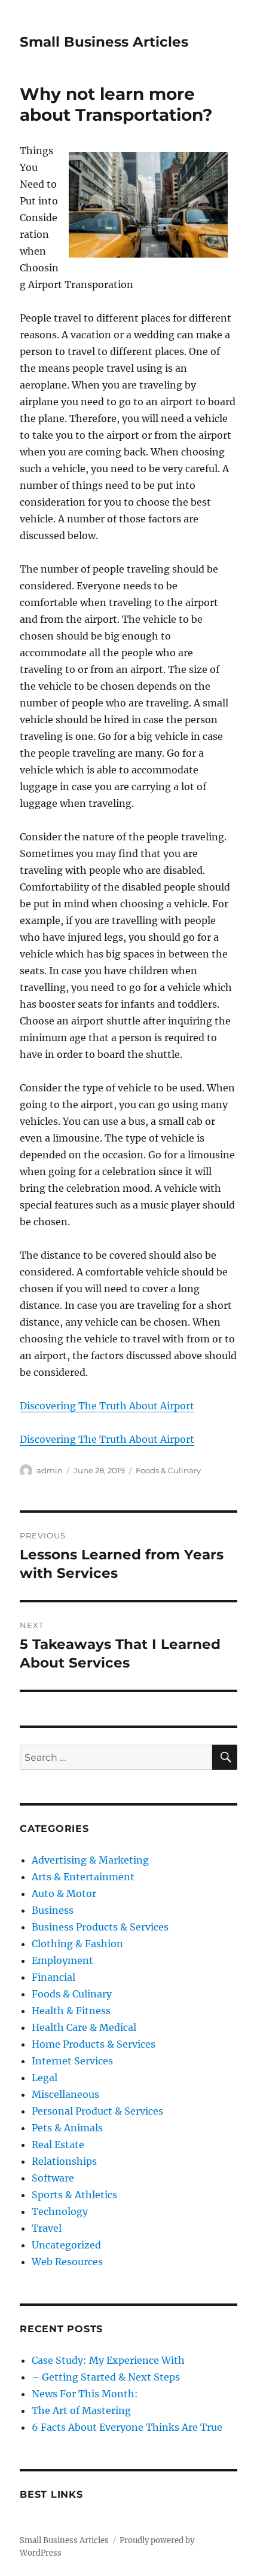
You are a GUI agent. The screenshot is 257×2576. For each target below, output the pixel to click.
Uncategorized (66, 2245)
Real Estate (58, 2144)
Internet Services (72, 2061)
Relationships (64, 2161)
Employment (62, 1960)
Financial (53, 1977)
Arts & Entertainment (83, 1877)
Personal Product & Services (97, 2111)
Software (53, 2178)
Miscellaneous (65, 2094)
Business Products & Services (100, 1927)
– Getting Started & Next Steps (106, 2377)
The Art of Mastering (81, 2410)
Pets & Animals (67, 2128)
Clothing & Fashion (77, 1944)
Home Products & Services (94, 2044)
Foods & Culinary (168, 1470)
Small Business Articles (104, 42)
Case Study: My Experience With (108, 2360)
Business (53, 1910)
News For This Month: (85, 2394)
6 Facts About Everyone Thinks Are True (127, 2427)
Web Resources (67, 2262)
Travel (47, 2228)
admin (50, 1470)
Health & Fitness (71, 2011)
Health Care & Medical (84, 2027)
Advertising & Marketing (90, 1860)
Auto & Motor (64, 1893)
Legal (45, 2078)
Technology (60, 2211)
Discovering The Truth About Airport (107, 1406)
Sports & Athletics (74, 2195)
